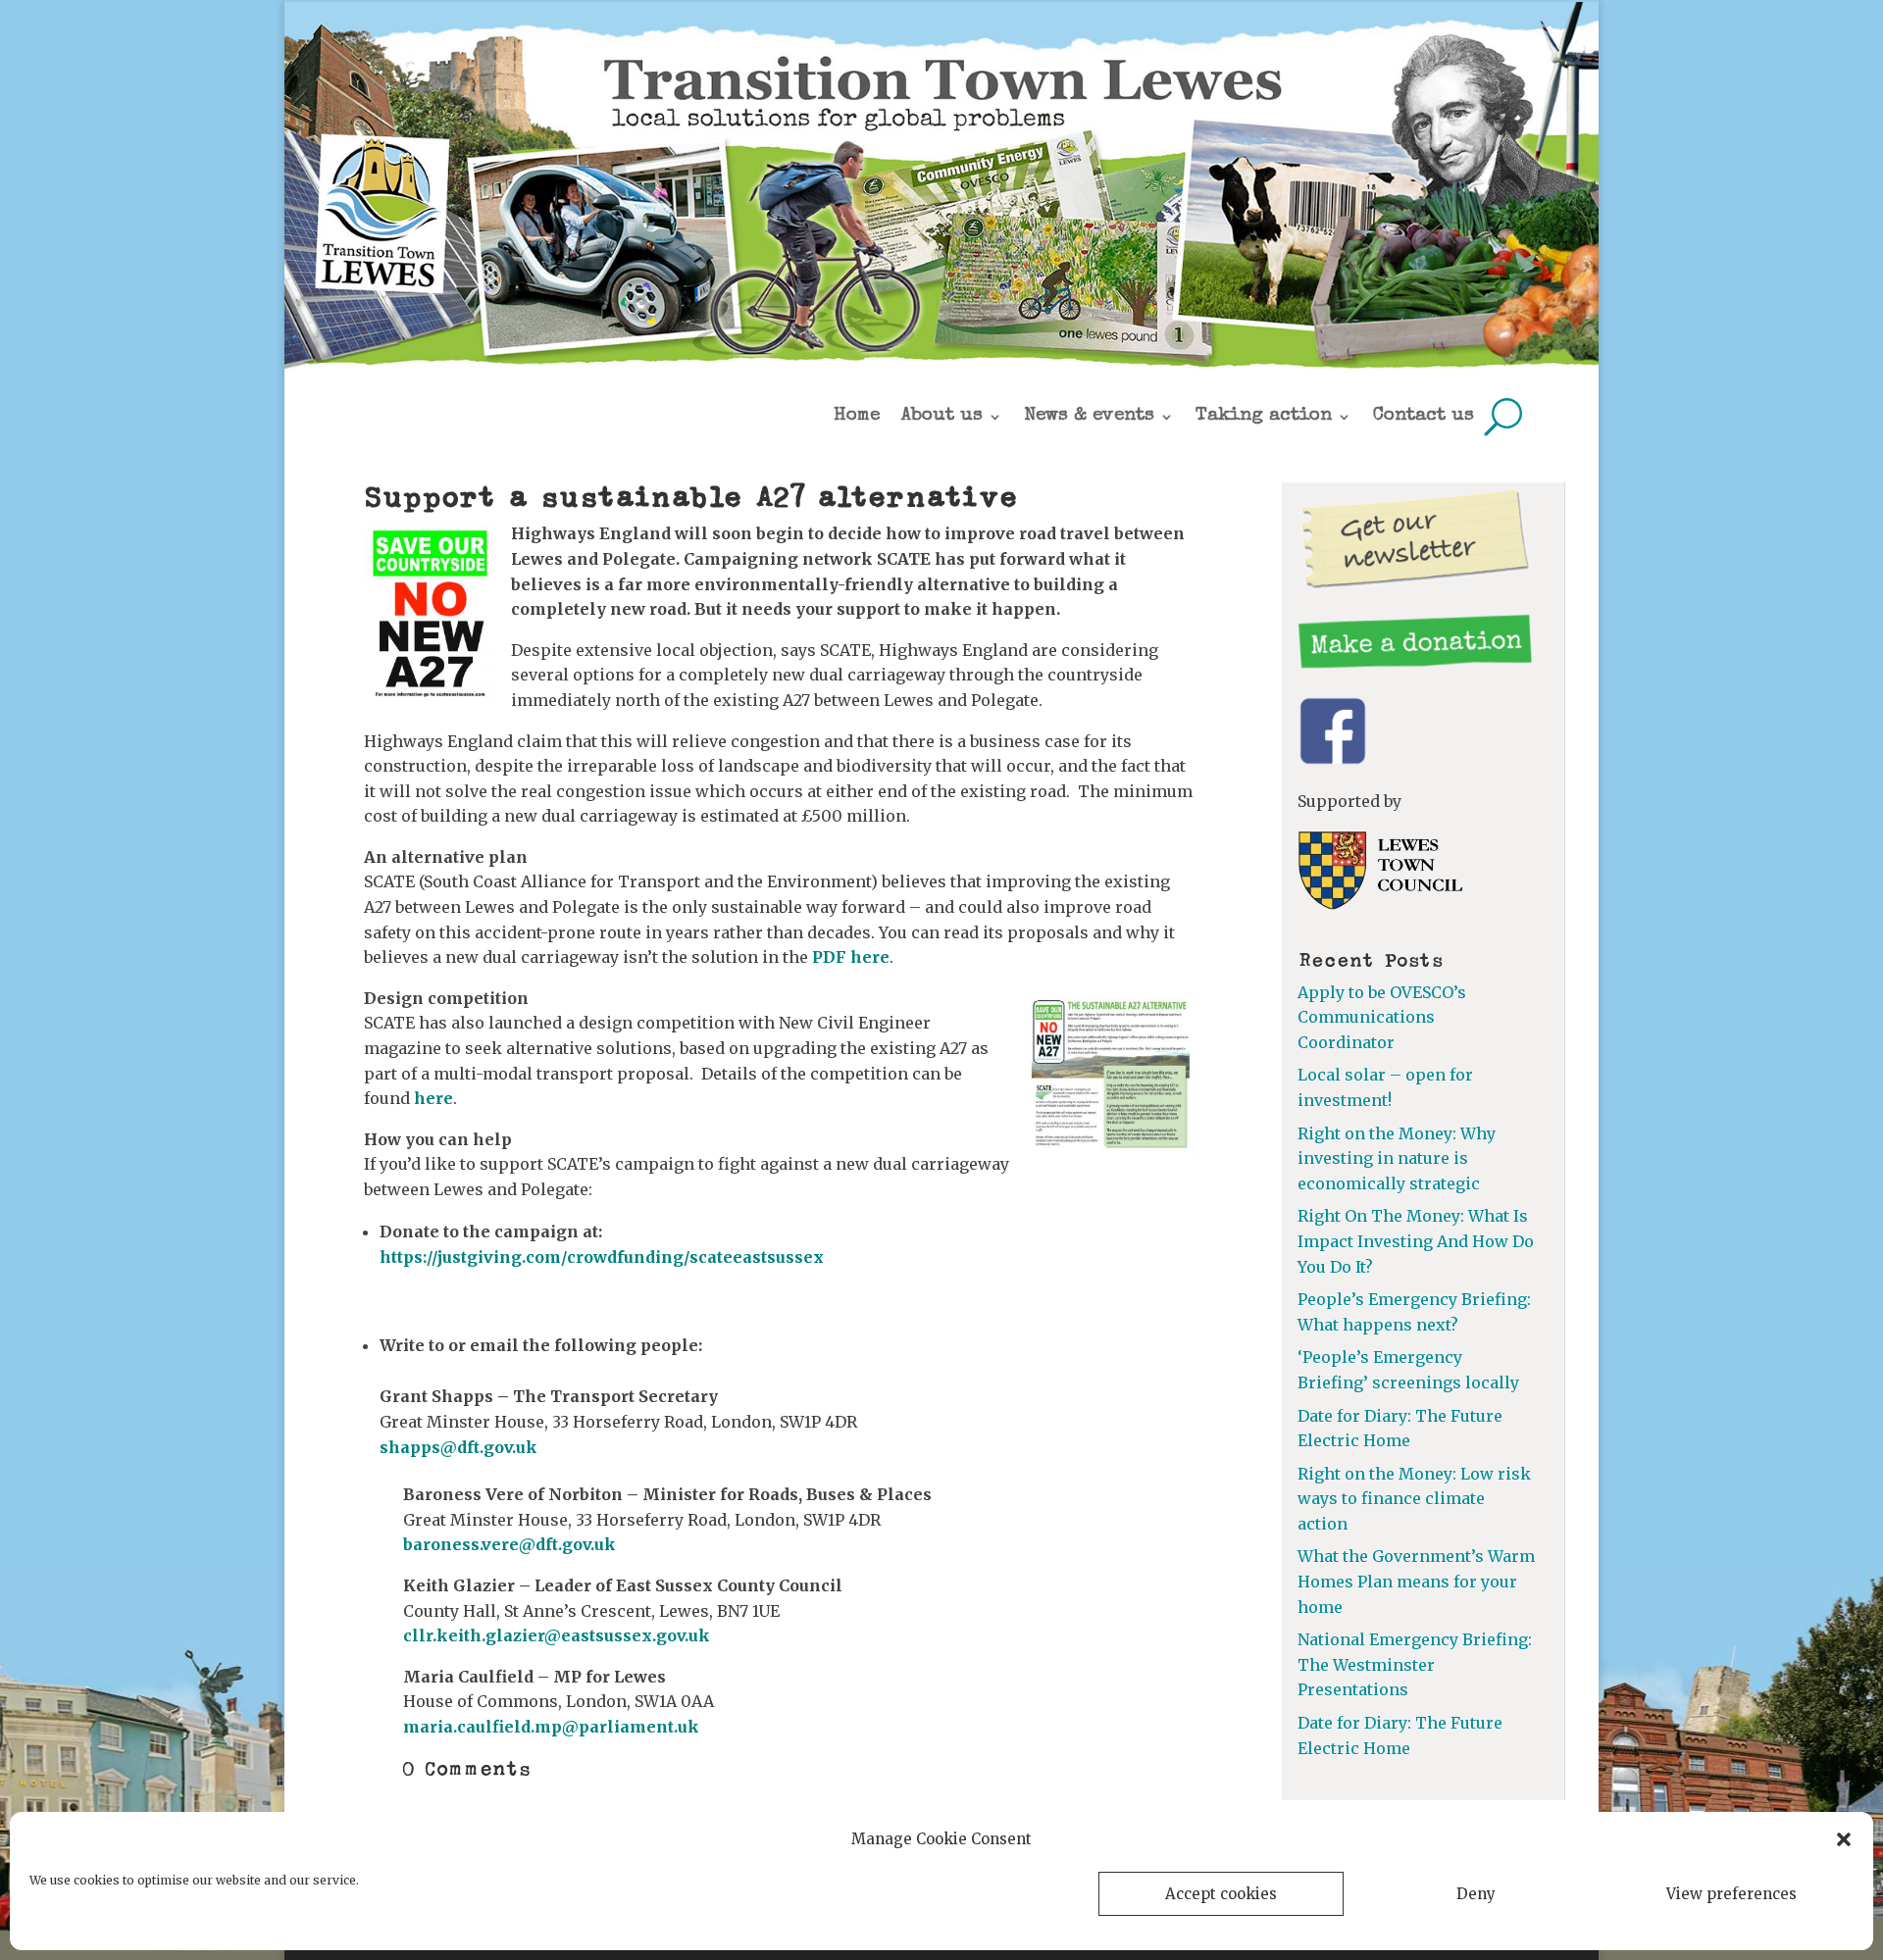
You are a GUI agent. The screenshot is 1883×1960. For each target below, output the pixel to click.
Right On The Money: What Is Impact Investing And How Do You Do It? (1416, 1241)
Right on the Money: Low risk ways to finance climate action (1414, 1499)
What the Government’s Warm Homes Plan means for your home (1416, 1581)
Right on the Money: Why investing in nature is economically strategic (1397, 1158)
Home (857, 416)
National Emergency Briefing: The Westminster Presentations (1415, 1664)
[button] (1844, 1839)
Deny (1476, 1894)
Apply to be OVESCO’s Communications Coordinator (1382, 1017)
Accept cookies (1221, 1894)
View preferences (1731, 1894)
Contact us (1424, 416)
